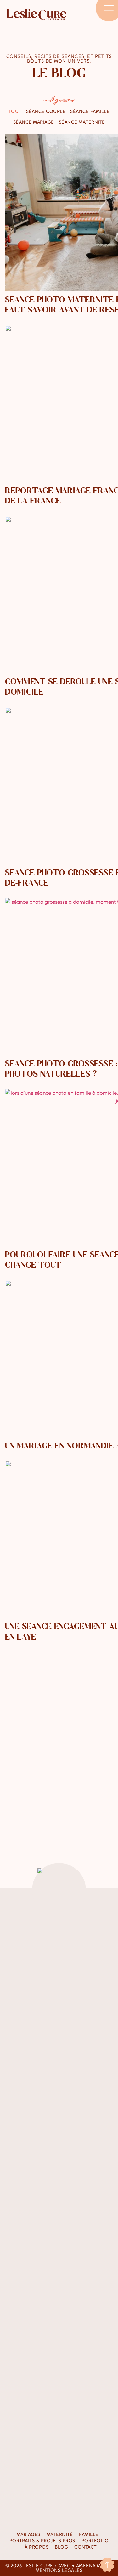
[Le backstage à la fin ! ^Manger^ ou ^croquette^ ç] (96, 1973)
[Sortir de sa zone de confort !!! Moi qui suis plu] (59, 2013)
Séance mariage (34, 122)
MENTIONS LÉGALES (59, 2570)
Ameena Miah (93, 2566)
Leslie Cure (38, 2566)
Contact (85, 2547)
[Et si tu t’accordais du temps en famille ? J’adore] (96, 2225)
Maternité (60, 2534)
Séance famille (90, 111)
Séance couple (46, 111)
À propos (37, 2547)
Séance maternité (82, 122)
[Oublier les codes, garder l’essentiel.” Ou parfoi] (22, 2289)
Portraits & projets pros (42, 2541)
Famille (89, 2534)
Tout (15, 111)
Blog (61, 2547)
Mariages (28, 2534)
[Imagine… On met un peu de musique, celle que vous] (59, 2305)
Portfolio (95, 2541)
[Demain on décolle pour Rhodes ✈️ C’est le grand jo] (22, 1961)
